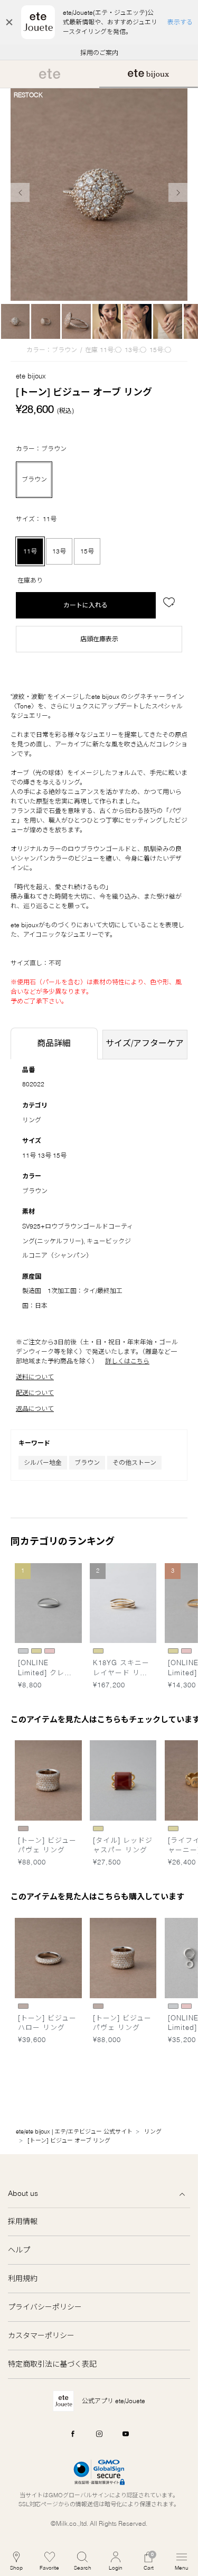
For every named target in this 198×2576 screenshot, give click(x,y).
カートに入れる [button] (86, 605)
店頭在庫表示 (99, 639)
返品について (35, 1409)
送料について (35, 1377)
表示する (180, 22)
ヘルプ (19, 2250)
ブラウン (87, 1462)
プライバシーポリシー (45, 2307)
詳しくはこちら (127, 1361)
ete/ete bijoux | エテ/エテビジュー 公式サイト (74, 2131)
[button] (83, 2561)
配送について (35, 1393)
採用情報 (23, 2221)
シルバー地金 (43, 1462)
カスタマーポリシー (41, 2335)
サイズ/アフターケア (145, 1043)
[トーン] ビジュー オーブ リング (69, 2140)
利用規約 (23, 2278)
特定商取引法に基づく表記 (52, 2364)
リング (32, 1120)
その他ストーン (134, 1462)
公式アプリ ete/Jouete (114, 2401)
